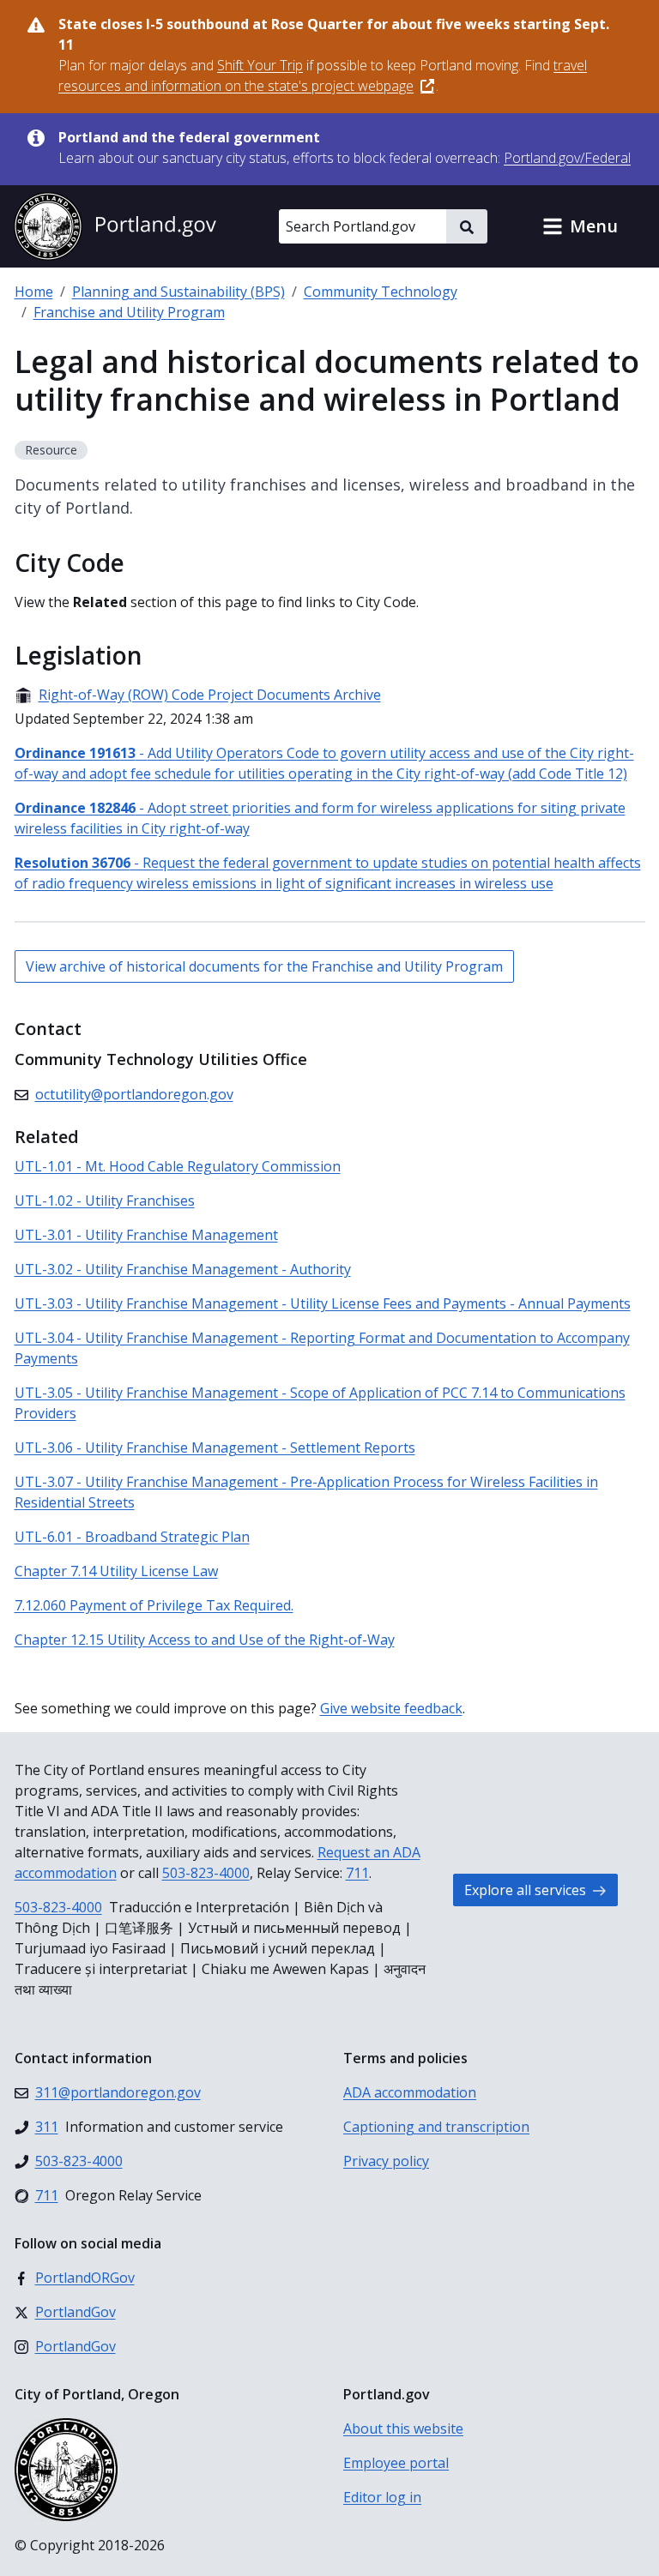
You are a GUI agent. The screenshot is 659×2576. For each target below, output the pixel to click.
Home (34, 292)
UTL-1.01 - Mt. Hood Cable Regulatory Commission (178, 1166)
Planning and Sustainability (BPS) (178, 292)
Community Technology (381, 292)
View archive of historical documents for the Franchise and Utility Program (264, 966)
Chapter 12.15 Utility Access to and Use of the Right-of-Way (205, 1640)
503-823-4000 (206, 1873)
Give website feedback (391, 1708)
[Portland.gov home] (115, 226)
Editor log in (382, 2497)
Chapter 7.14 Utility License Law (116, 1571)
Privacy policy (386, 2161)
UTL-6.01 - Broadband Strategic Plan (132, 1537)
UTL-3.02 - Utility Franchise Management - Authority (183, 1269)
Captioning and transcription (436, 2127)
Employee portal (396, 2463)
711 (357, 1873)
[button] (580, 226)
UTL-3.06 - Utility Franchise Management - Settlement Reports (215, 1447)
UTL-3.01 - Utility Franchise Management (146, 1235)
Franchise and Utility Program (129, 312)
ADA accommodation (410, 2092)
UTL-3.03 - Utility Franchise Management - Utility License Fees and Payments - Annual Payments (323, 1303)
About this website (403, 2429)
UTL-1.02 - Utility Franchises (105, 1201)
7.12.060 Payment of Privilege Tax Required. (154, 1605)
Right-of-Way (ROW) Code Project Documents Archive (198, 695)
